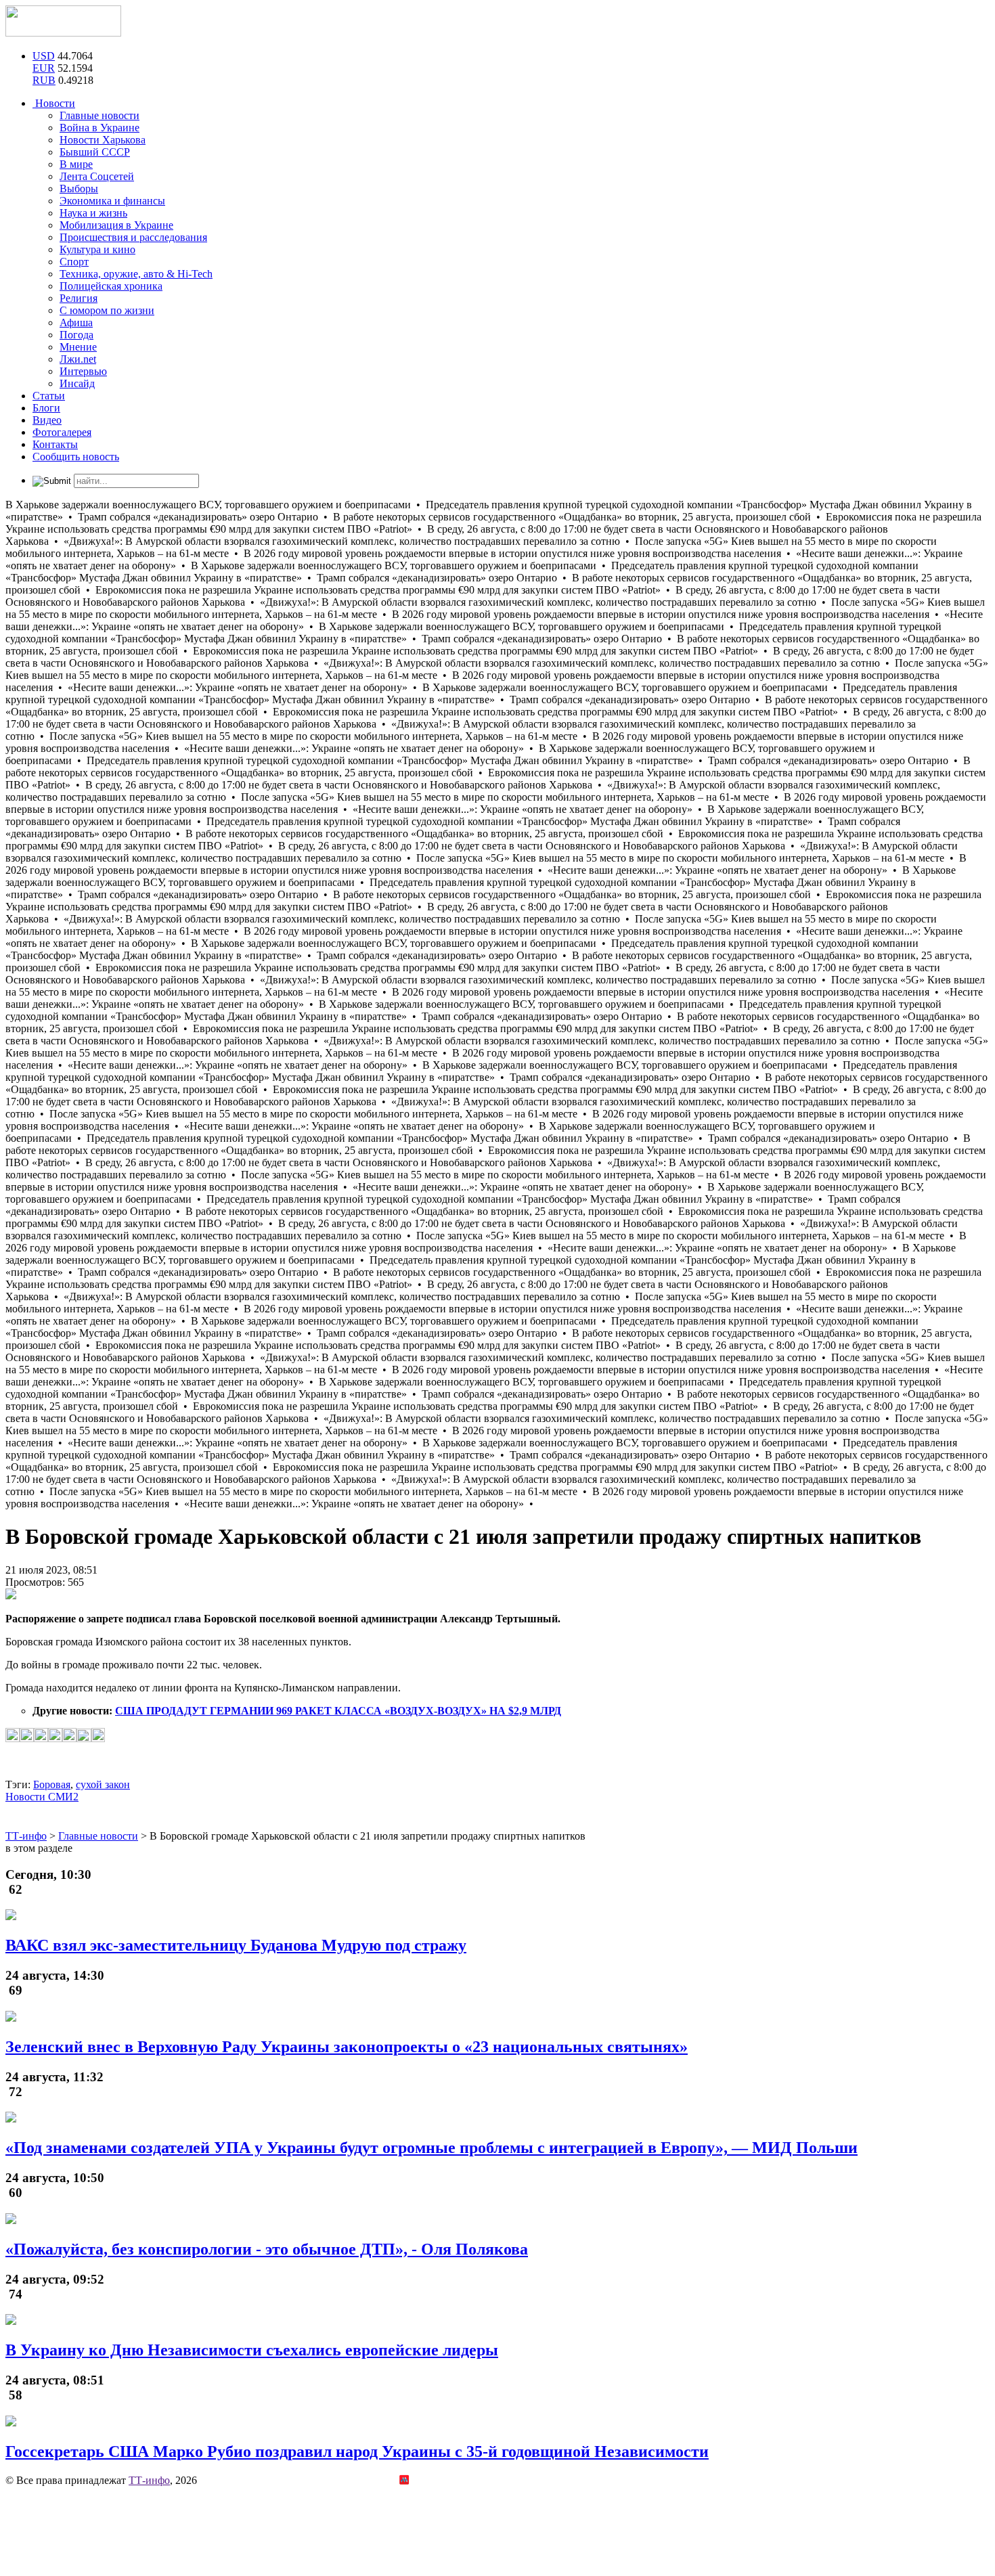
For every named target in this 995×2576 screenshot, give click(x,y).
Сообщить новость (76, 457)
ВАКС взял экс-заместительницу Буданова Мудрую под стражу (236, 1945)
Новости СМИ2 (42, 1797)
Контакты (55, 444)
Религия (79, 298)
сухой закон (103, 1784)
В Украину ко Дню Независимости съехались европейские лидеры (252, 2350)
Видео (47, 420)
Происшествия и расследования (133, 237)
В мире (76, 164)
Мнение (78, 347)
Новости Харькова (103, 140)
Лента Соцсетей (97, 176)
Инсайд (77, 383)
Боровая (52, 1784)
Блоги (46, 408)
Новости (54, 103)
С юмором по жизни (107, 310)
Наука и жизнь (93, 213)
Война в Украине (99, 128)
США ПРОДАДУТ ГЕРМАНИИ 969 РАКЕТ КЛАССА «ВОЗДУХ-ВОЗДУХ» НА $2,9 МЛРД (338, 1711)
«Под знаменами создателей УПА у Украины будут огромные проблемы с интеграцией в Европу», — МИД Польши (432, 2148)
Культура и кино (97, 249)
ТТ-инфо (149, 2480)
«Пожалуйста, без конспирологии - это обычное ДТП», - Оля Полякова (267, 2249)
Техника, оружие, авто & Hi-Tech (136, 274)
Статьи (49, 396)
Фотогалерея (62, 432)
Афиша (76, 323)
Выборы (79, 188)
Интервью (83, 371)
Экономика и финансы (112, 201)
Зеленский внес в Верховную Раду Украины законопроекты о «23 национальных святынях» (347, 2047)
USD (44, 56)
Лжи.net (78, 359)
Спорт (74, 262)
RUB (44, 80)
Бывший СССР (95, 152)
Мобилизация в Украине (116, 225)
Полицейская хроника (111, 286)
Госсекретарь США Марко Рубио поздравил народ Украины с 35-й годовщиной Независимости (357, 2451)
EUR (44, 68)
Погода (76, 335)
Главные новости (99, 115)
